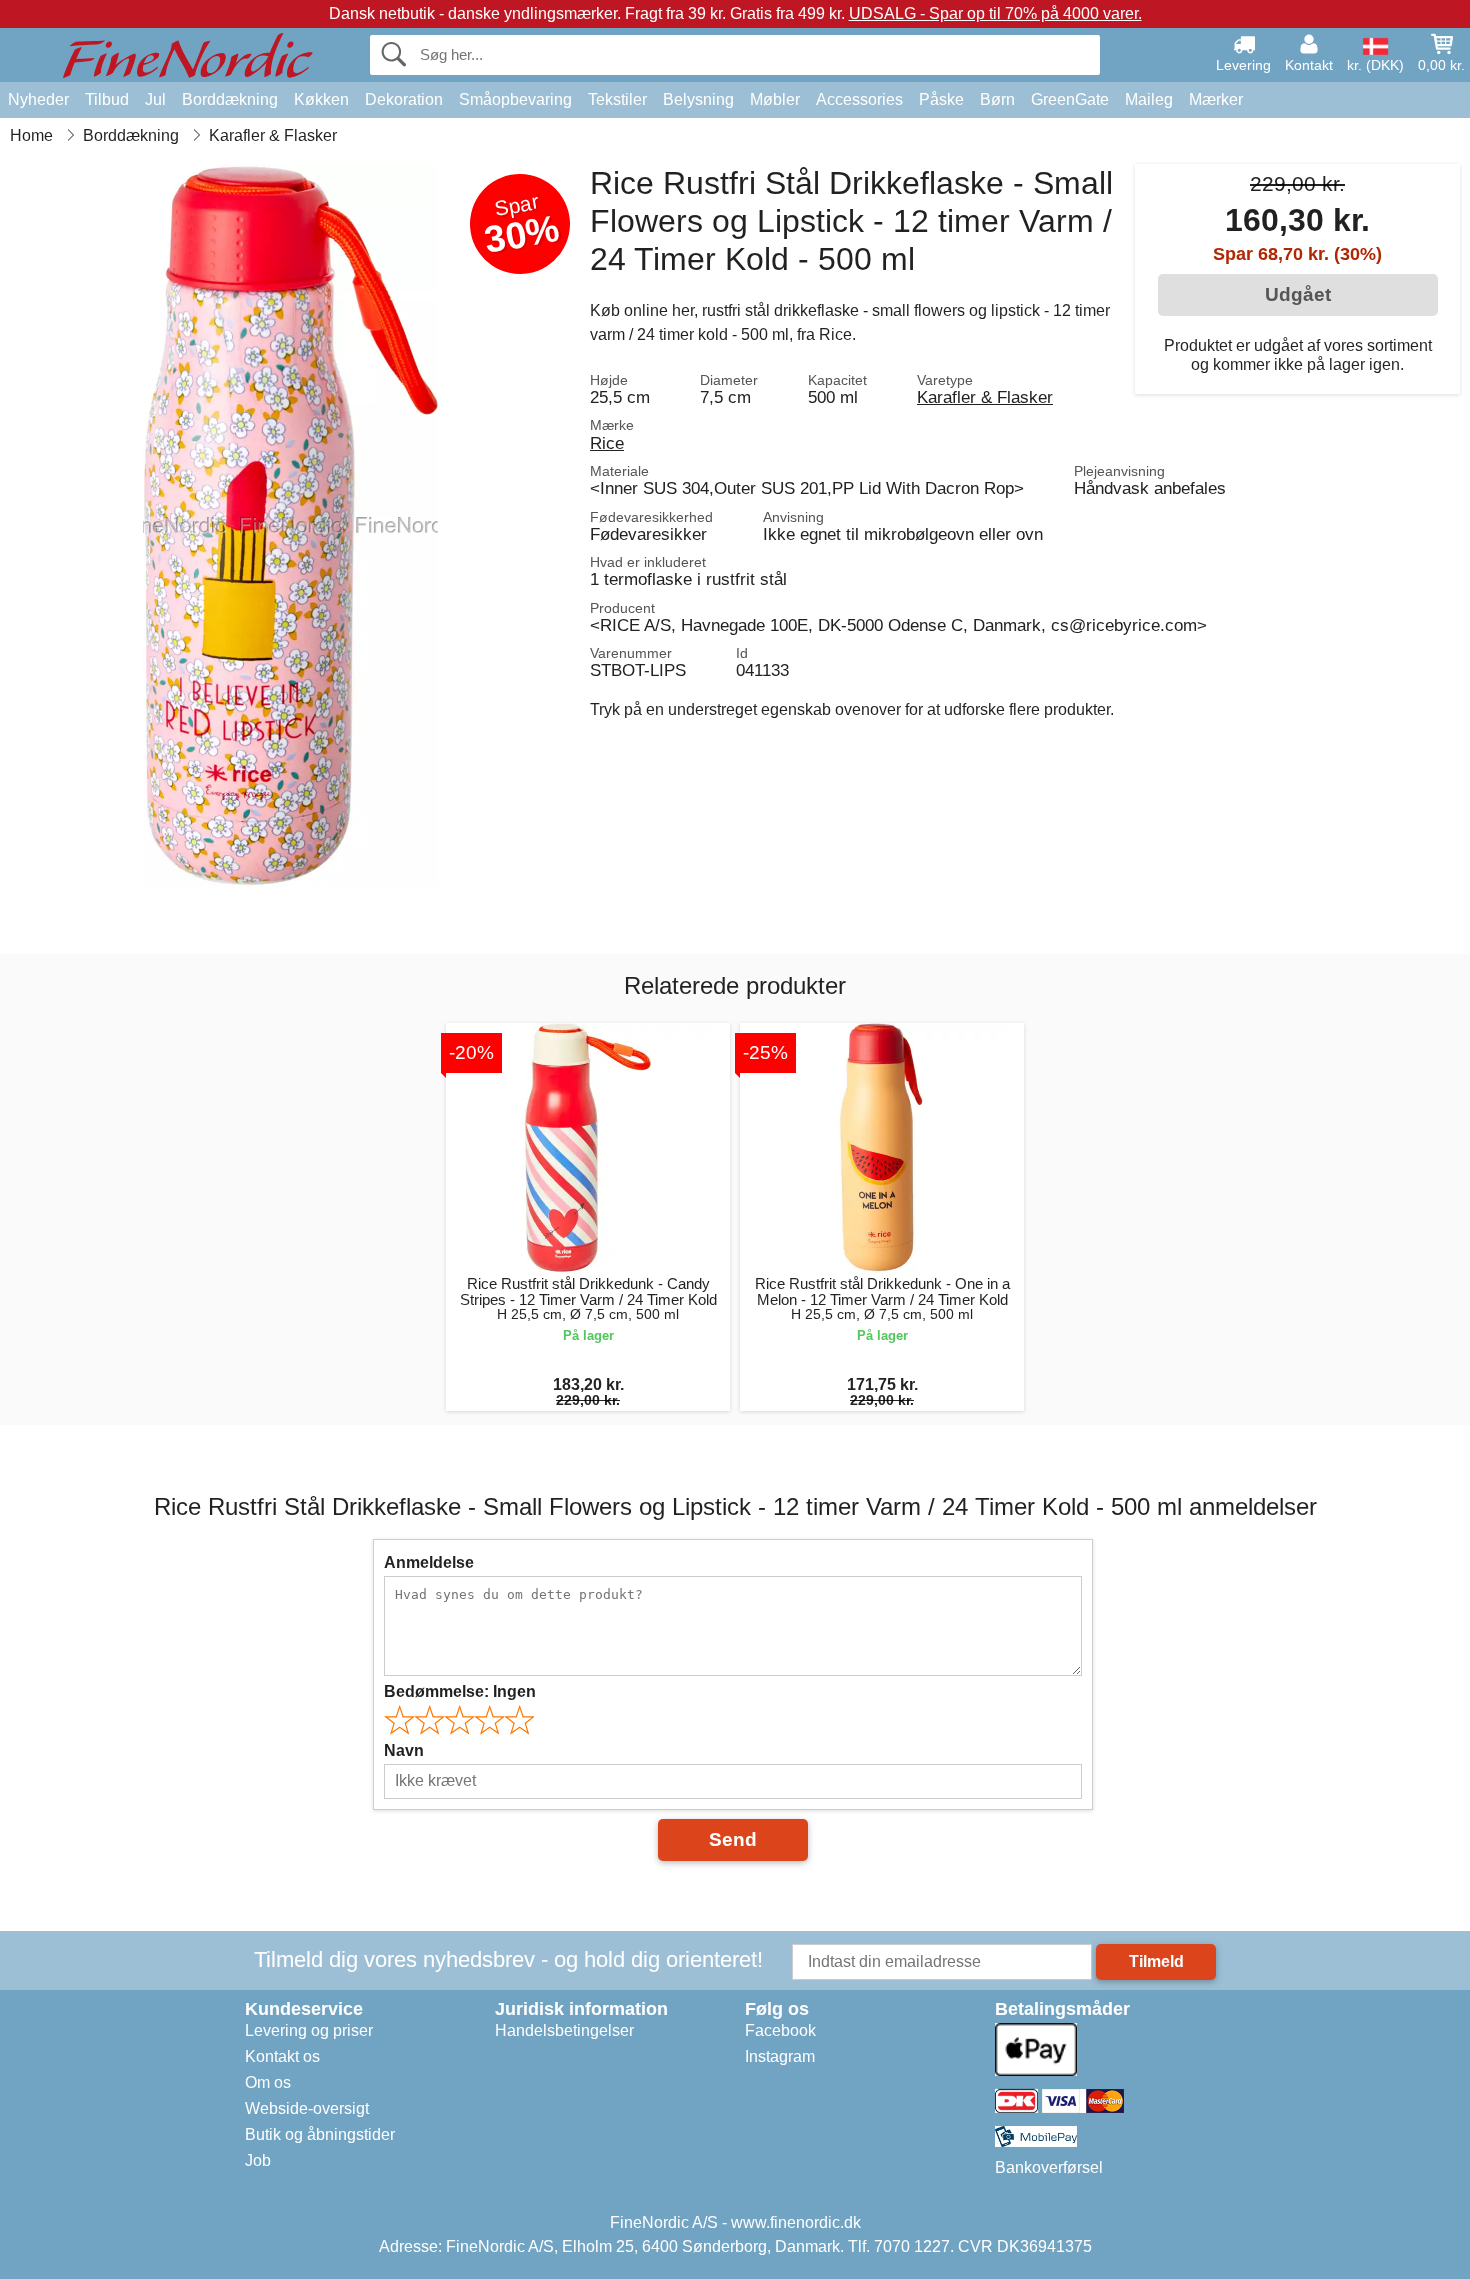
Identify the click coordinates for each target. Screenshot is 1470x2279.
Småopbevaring (515, 99)
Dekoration (404, 99)
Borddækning (230, 99)
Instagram (780, 2056)
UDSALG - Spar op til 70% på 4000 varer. (995, 13)
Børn (997, 99)
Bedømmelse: (460, 1691)
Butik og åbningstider (320, 2134)
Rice (607, 443)
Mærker (1216, 99)
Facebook (780, 2030)
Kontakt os (282, 2056)
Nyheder (38, 99)
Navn (404, 1750)
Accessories (859, 99)
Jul (155, 99)
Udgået (1298, 294)
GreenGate (1070, 99)
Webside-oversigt (307, 2108)
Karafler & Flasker (985, 397)
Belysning (698, 99)
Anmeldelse (429, 1562)
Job (258, 2160)
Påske (941, 99)
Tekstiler (617, 99)
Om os (268, 2082)
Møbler (775, 99)
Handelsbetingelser (564, 2030)
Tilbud (107, 99)
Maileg (1149, 99)
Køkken (321, 99)
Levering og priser (309, 2030)
